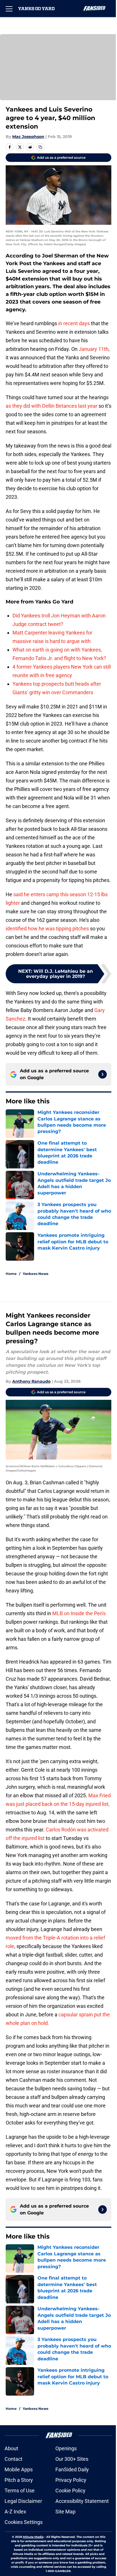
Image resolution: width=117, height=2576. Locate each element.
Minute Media (33, 2537)
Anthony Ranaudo (31, 1381)
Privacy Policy (71, 2480)
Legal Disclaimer (23, 2501)
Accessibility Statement (82, 2501)
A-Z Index (15, 2512)
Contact (13, 2459)
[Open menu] (9, 9)
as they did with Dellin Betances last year (52, 406)
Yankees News (35, 1274)
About (11, 2448)
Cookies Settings (24, 2522)
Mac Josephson (28, 137)
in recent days (74, 323)
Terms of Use (20, 2491)
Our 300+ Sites (72, 2459)
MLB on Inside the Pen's (79, 1613)
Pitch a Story (19, 2480)
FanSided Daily (72, 2469)
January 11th (94, 349)
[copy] (40, 147)
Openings (66, 2448)
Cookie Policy (70, 2491)
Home (11, 1274)
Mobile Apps (19, 2469)
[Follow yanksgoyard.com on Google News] (103, 1074)
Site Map (65, 2512)
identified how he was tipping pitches (47, 929)
